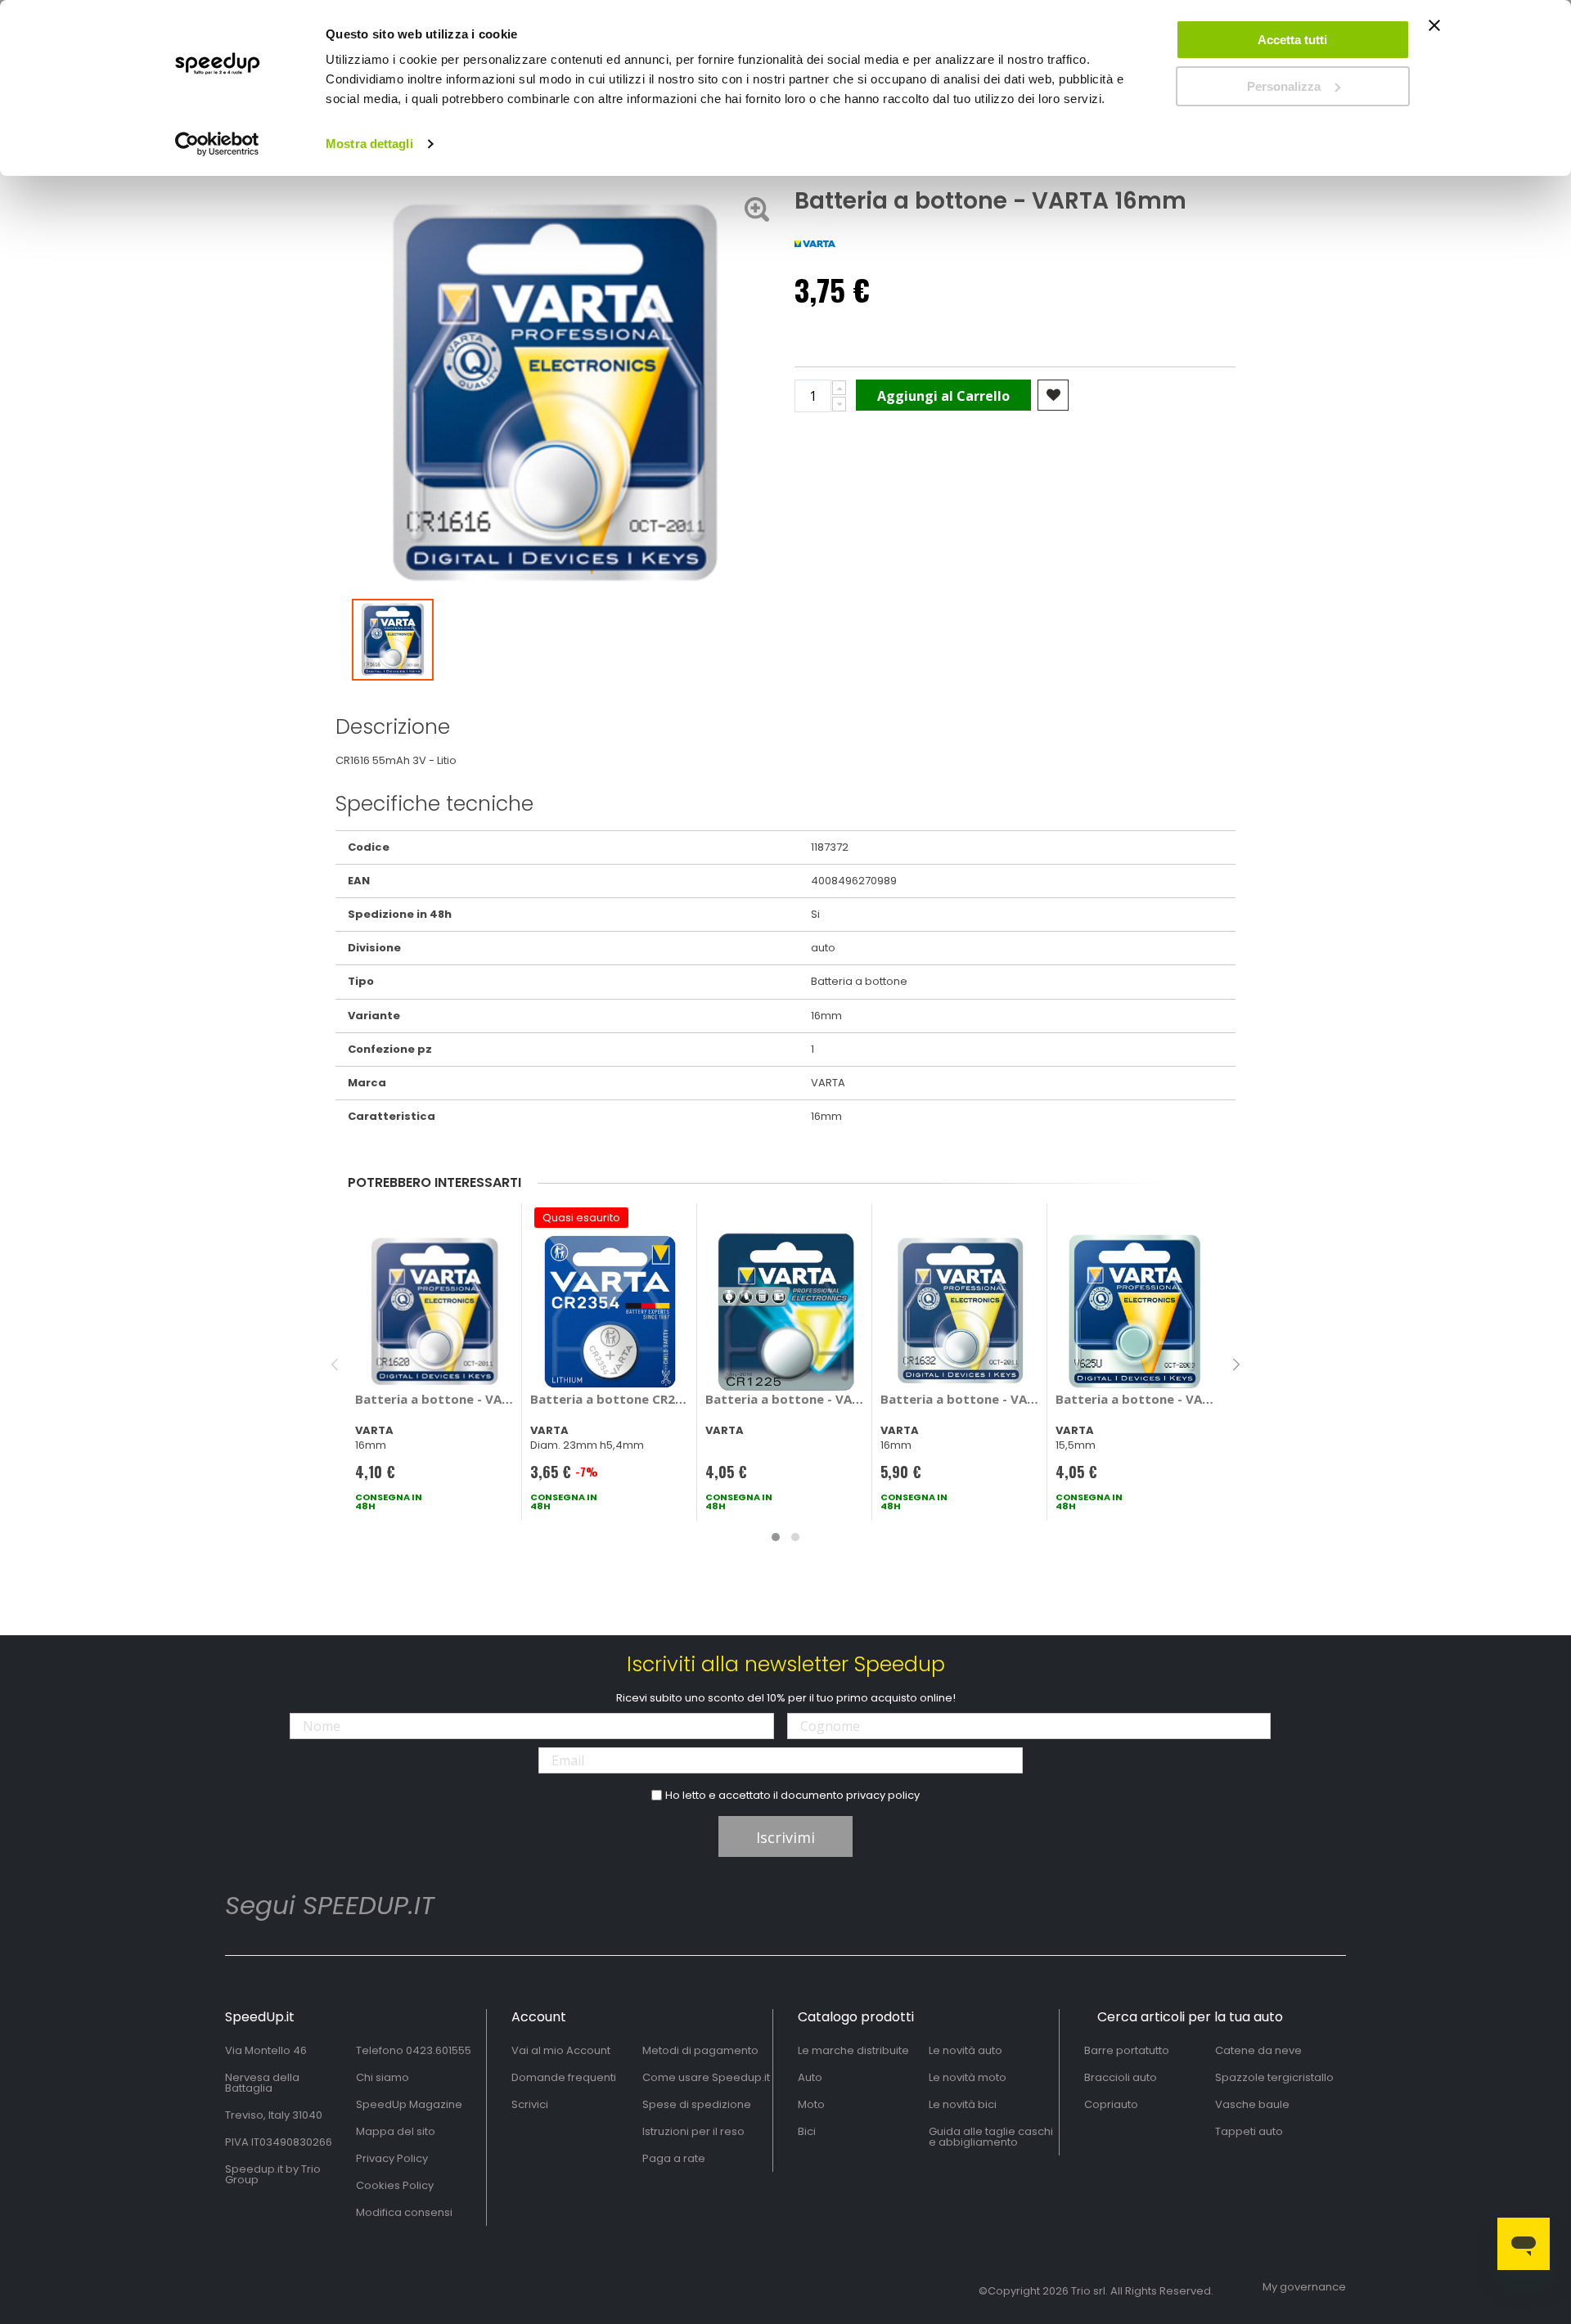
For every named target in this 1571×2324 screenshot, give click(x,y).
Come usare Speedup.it (706, 2077)
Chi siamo (383, 2077)
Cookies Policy (395, 2185)
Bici (807, 2131)
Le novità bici (963, 2104)
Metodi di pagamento (700, 2050)
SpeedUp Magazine (409, 2104)
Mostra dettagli (369, 144)
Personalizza (1284, 86)
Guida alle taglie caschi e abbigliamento (991, 2137)
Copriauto (1111, 2104)
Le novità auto (966, 2050)
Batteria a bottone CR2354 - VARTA (610, 1399)
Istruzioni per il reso (693, 2131)
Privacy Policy (392, 2158)
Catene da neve (1258, 2050)
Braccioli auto (1121, 2077)
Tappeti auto (1249, 2131)
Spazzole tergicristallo (1274, 2077)
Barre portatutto (1127, 2050)
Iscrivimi (785, 1837)
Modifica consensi (404, 2212)
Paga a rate (674, 2158)
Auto (810, 2077)
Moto (811, 2104)
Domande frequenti (564, 2077)
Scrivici (530, 2104)
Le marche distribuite (853, 2050)
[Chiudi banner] (1434, 33)
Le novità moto (968, 2077)
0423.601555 (439, 2050)
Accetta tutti (1292, 40)
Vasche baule (1252, 2104)
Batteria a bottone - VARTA (435, 1399)
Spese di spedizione (697, 2104)
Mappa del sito (396, 2131)
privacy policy (883, 1795)
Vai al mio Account (561, 2050)
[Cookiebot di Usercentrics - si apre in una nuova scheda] (217, 144)
